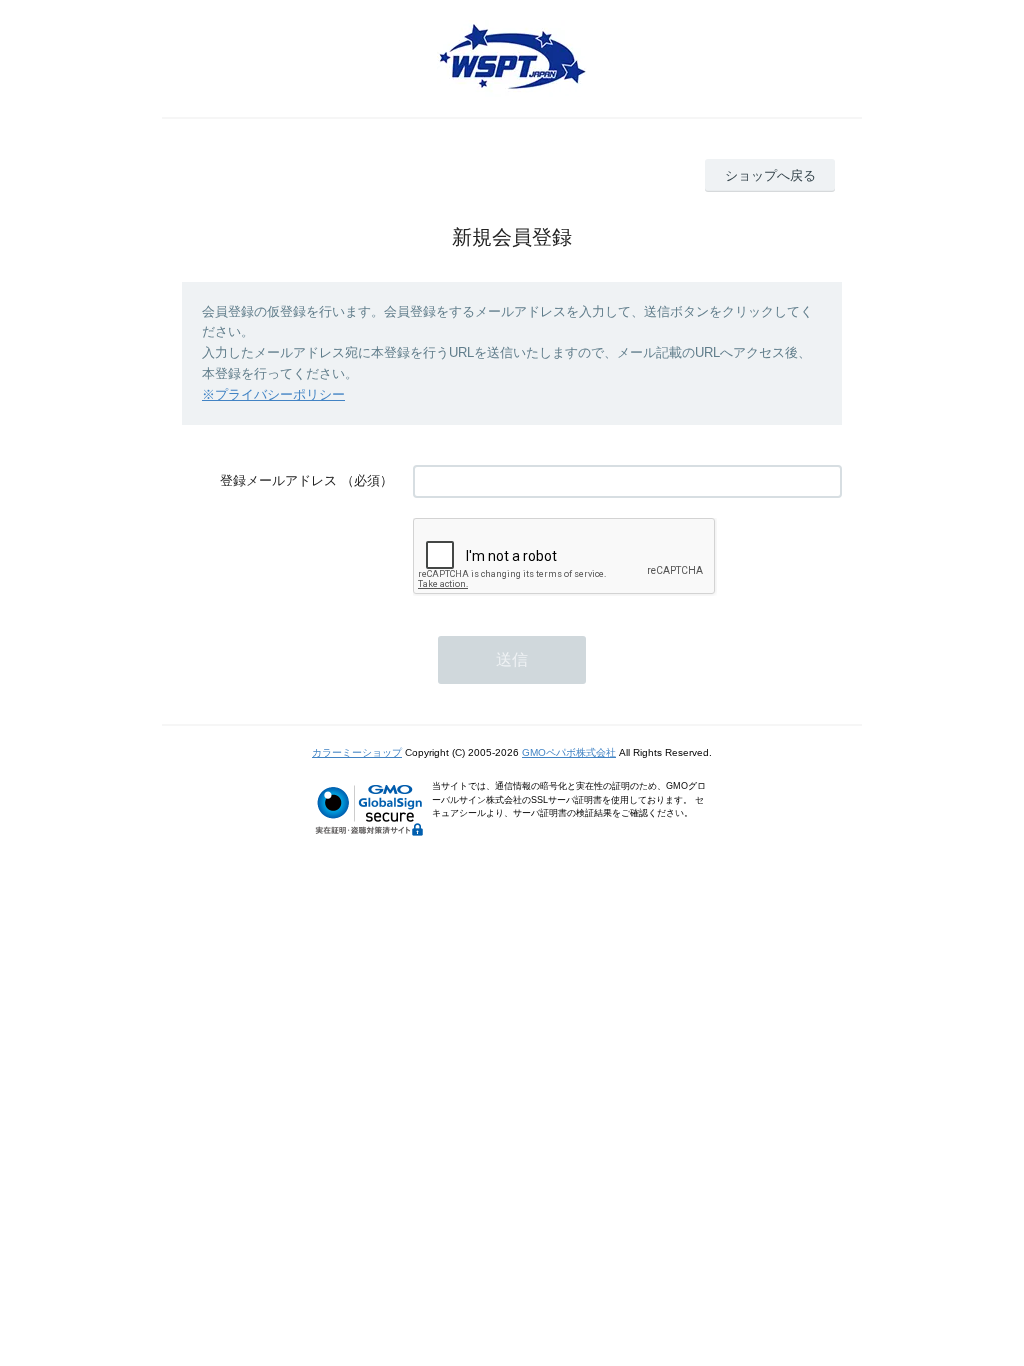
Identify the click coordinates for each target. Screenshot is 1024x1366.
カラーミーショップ (357, 752)
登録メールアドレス (278, 480)
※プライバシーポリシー (273, 394)
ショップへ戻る (770, 175)
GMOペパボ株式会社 (569, 752)
